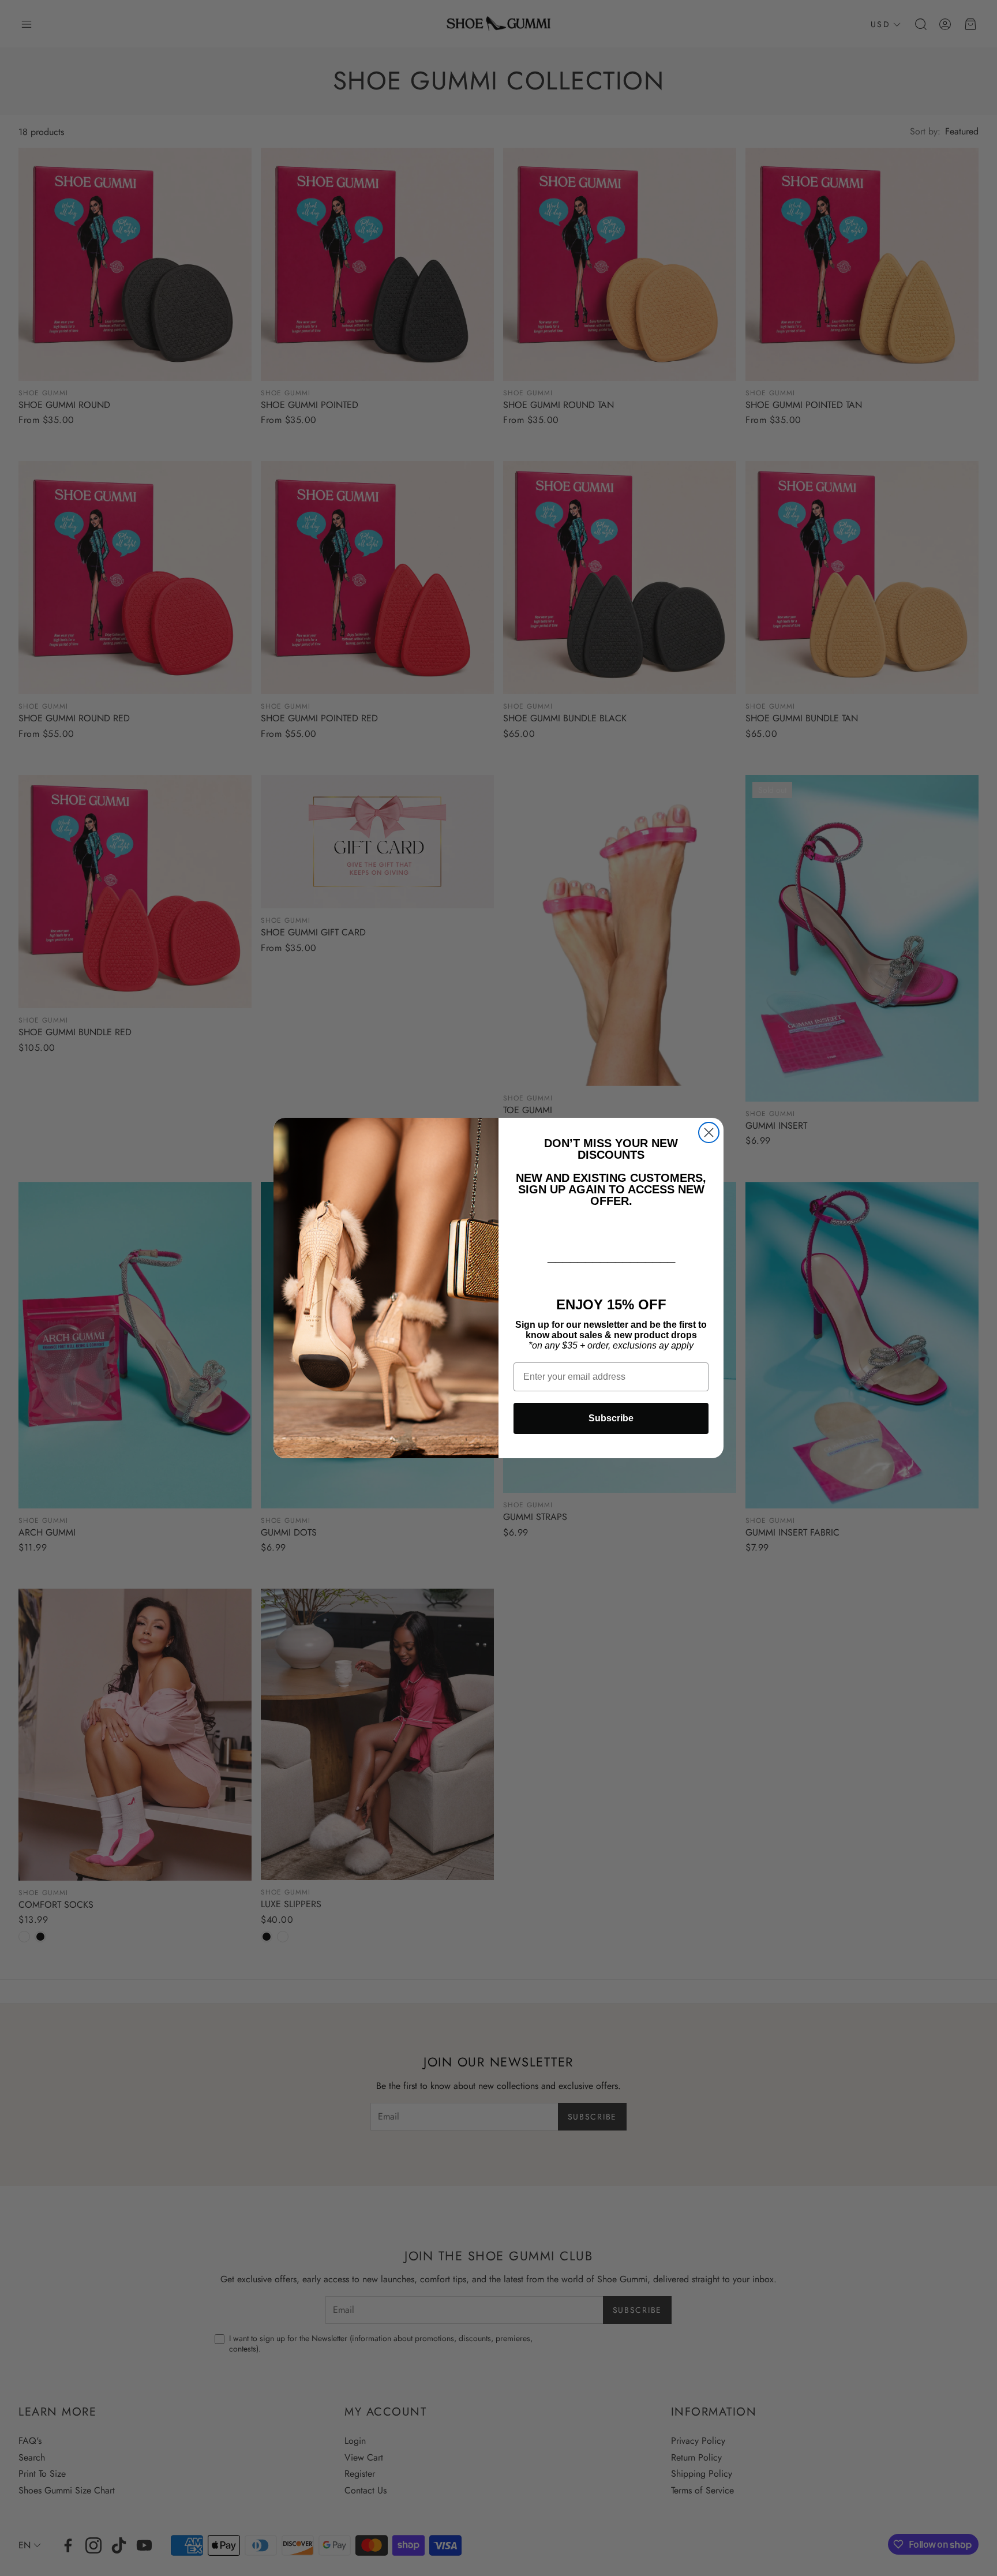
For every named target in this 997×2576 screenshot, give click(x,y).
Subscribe (611, 1418)
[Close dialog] (709, 1132)
